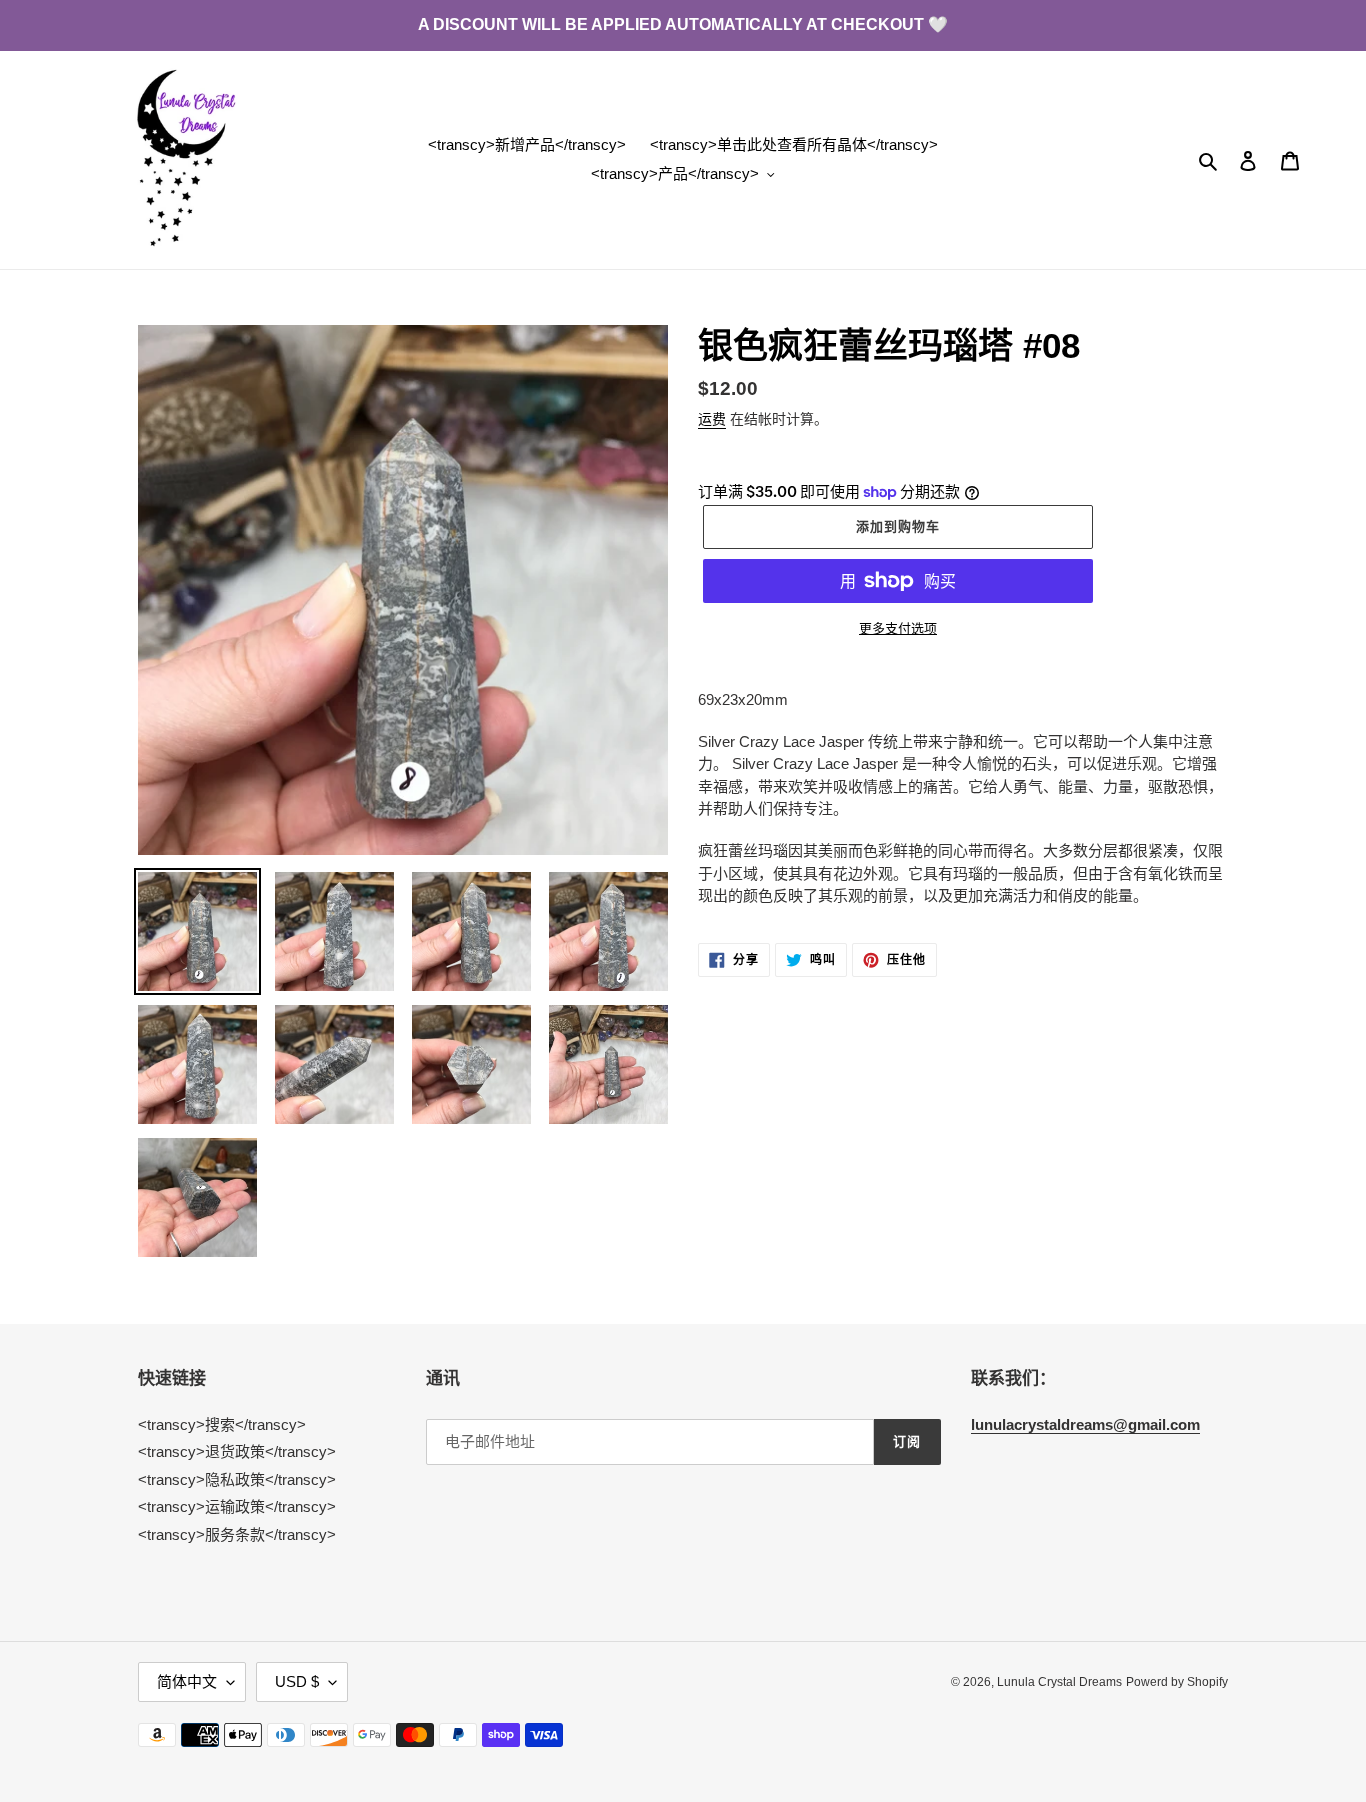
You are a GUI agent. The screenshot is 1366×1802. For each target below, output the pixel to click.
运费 (712, 419)
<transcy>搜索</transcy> (222, 1424)
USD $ (297, 1681)
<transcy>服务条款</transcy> (237, 1534)
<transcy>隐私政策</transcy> (237, 1479)
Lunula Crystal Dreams (1059, 1682)
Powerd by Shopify (1177, 1682)
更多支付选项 (898, 628)
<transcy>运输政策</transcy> (237, 1506)
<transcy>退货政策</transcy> (237, 1451)
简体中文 (187, 1681)
